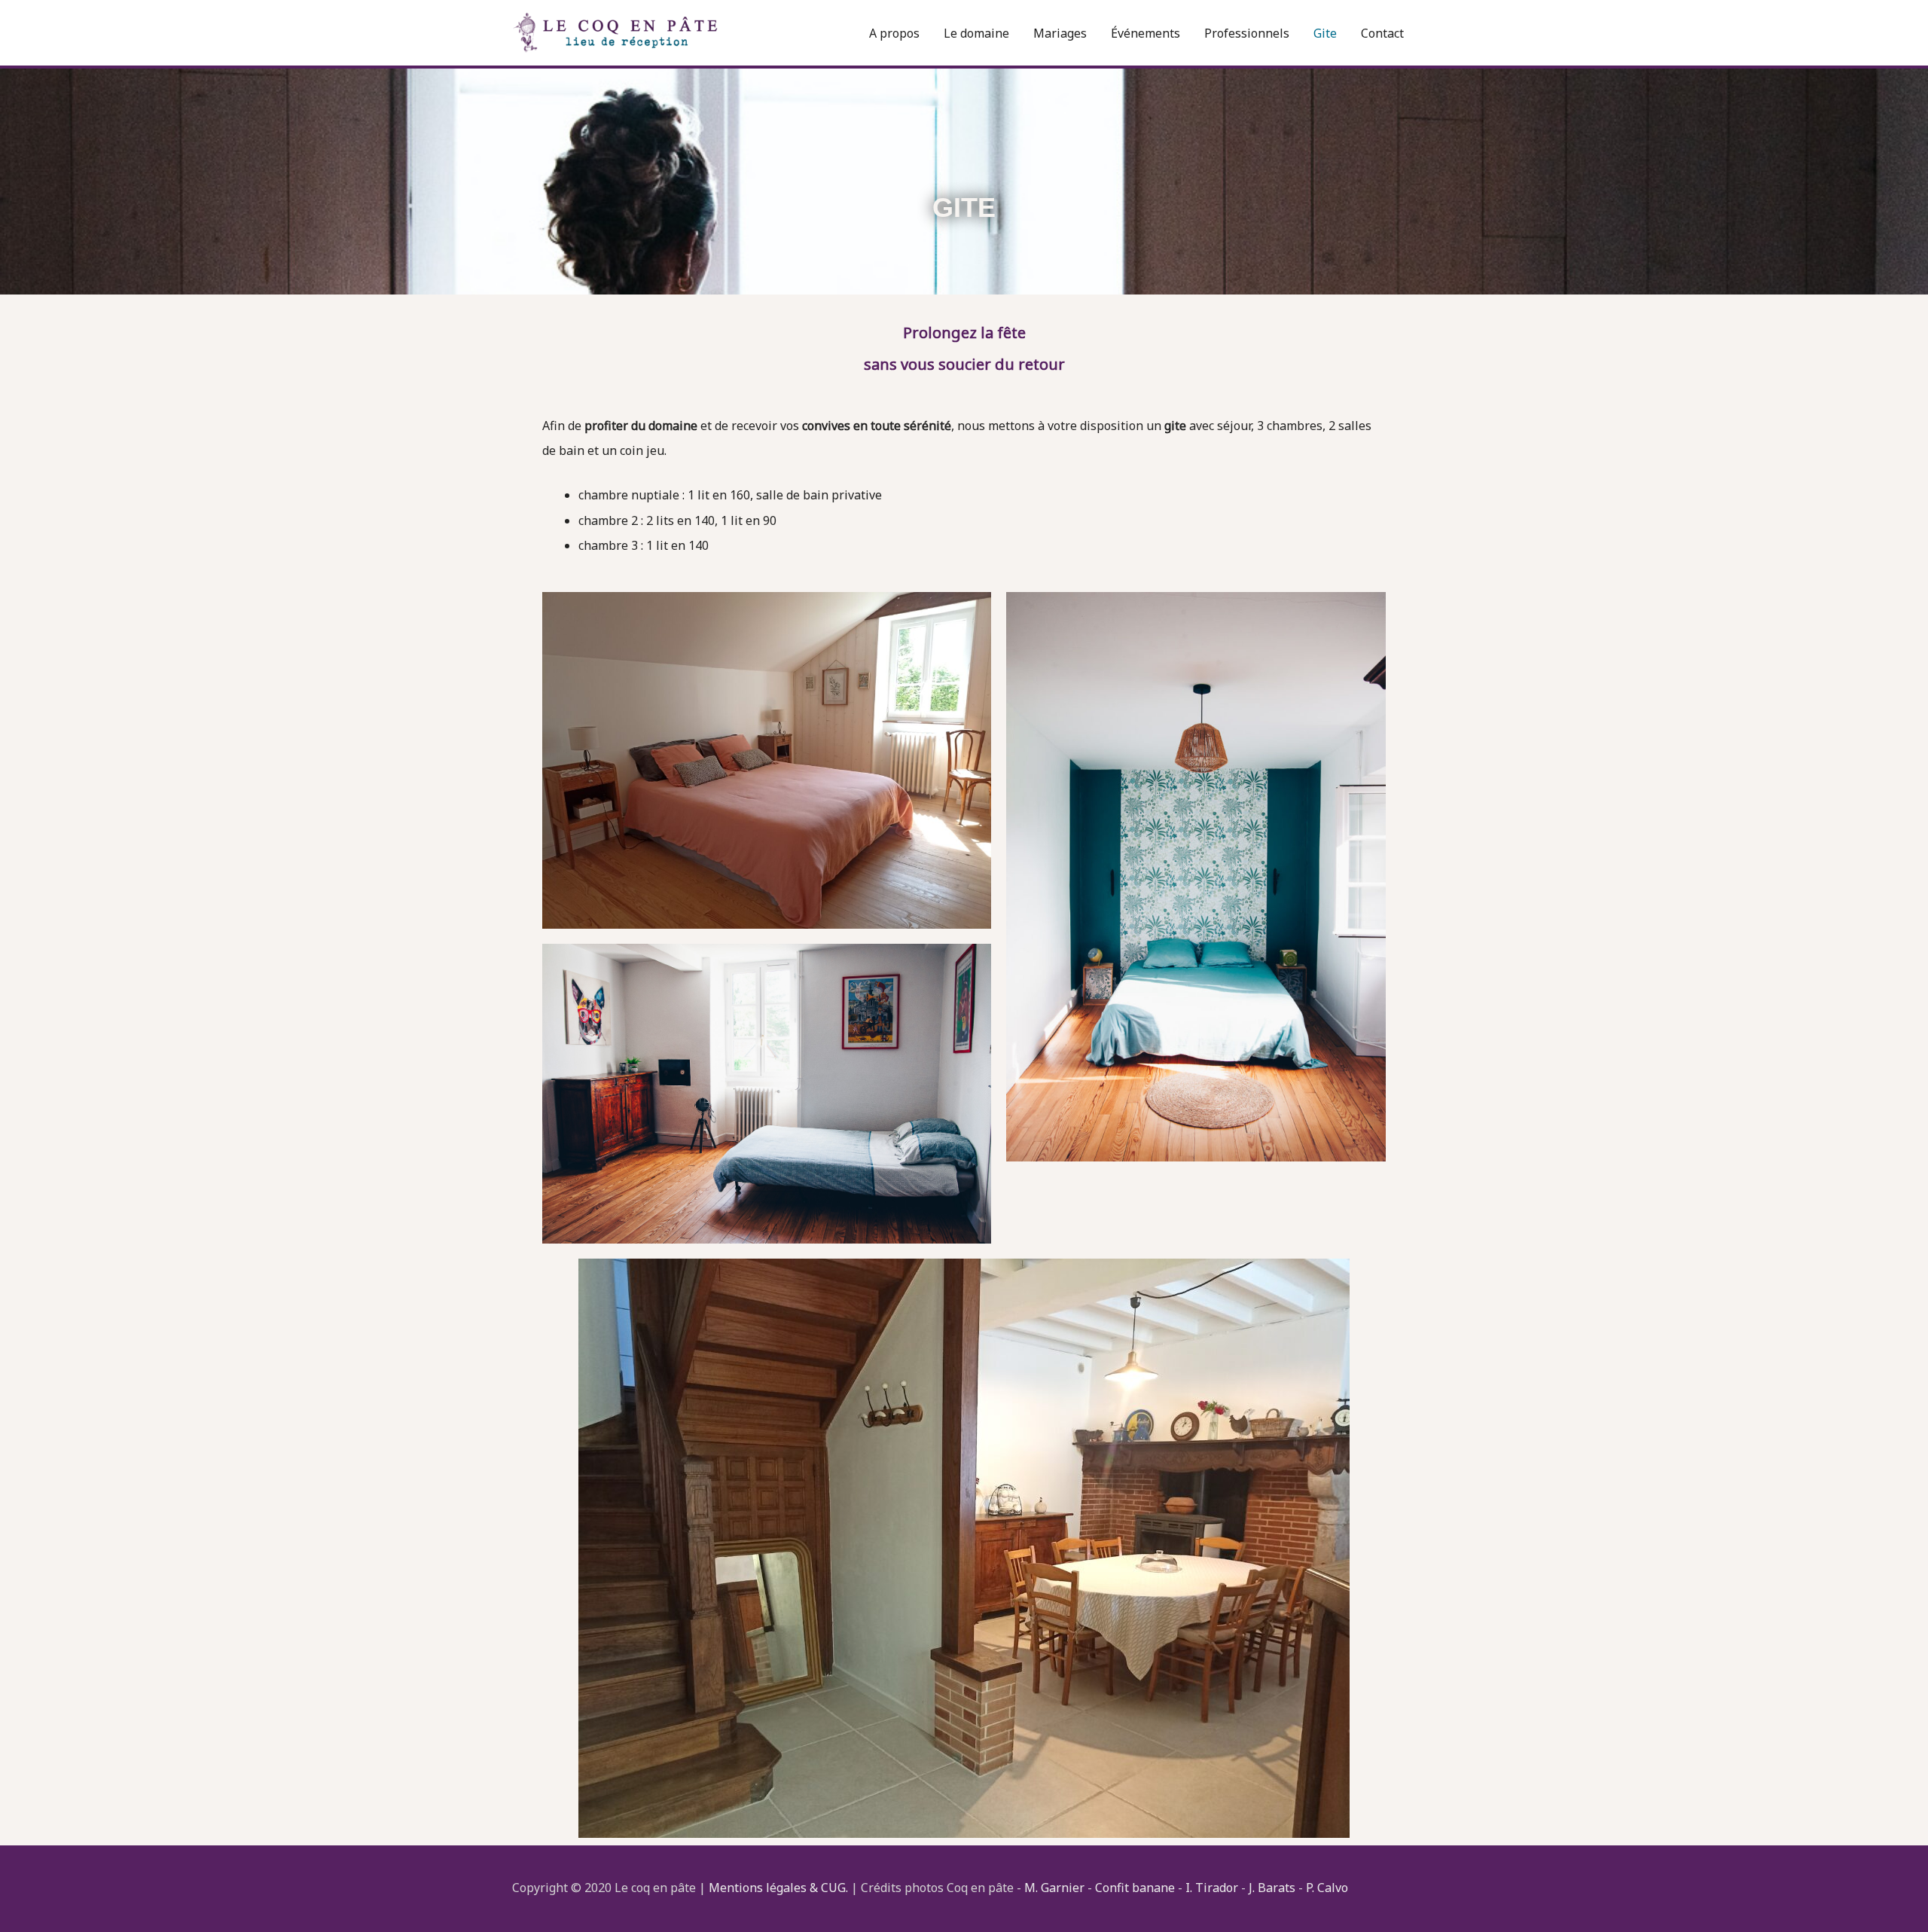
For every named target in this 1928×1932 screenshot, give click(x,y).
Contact (1382, 33)
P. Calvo (1327, 1888)
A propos (894, 33)
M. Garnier (1054, 1888)
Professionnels (1247, 33)
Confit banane (1135, 1888)
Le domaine (976, 33)
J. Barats (1274, 1888)
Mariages (1060, 33)
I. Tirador (1212, 1888)
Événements (1146, 33)
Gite (1325, 33)
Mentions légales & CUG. (778, 1888)
